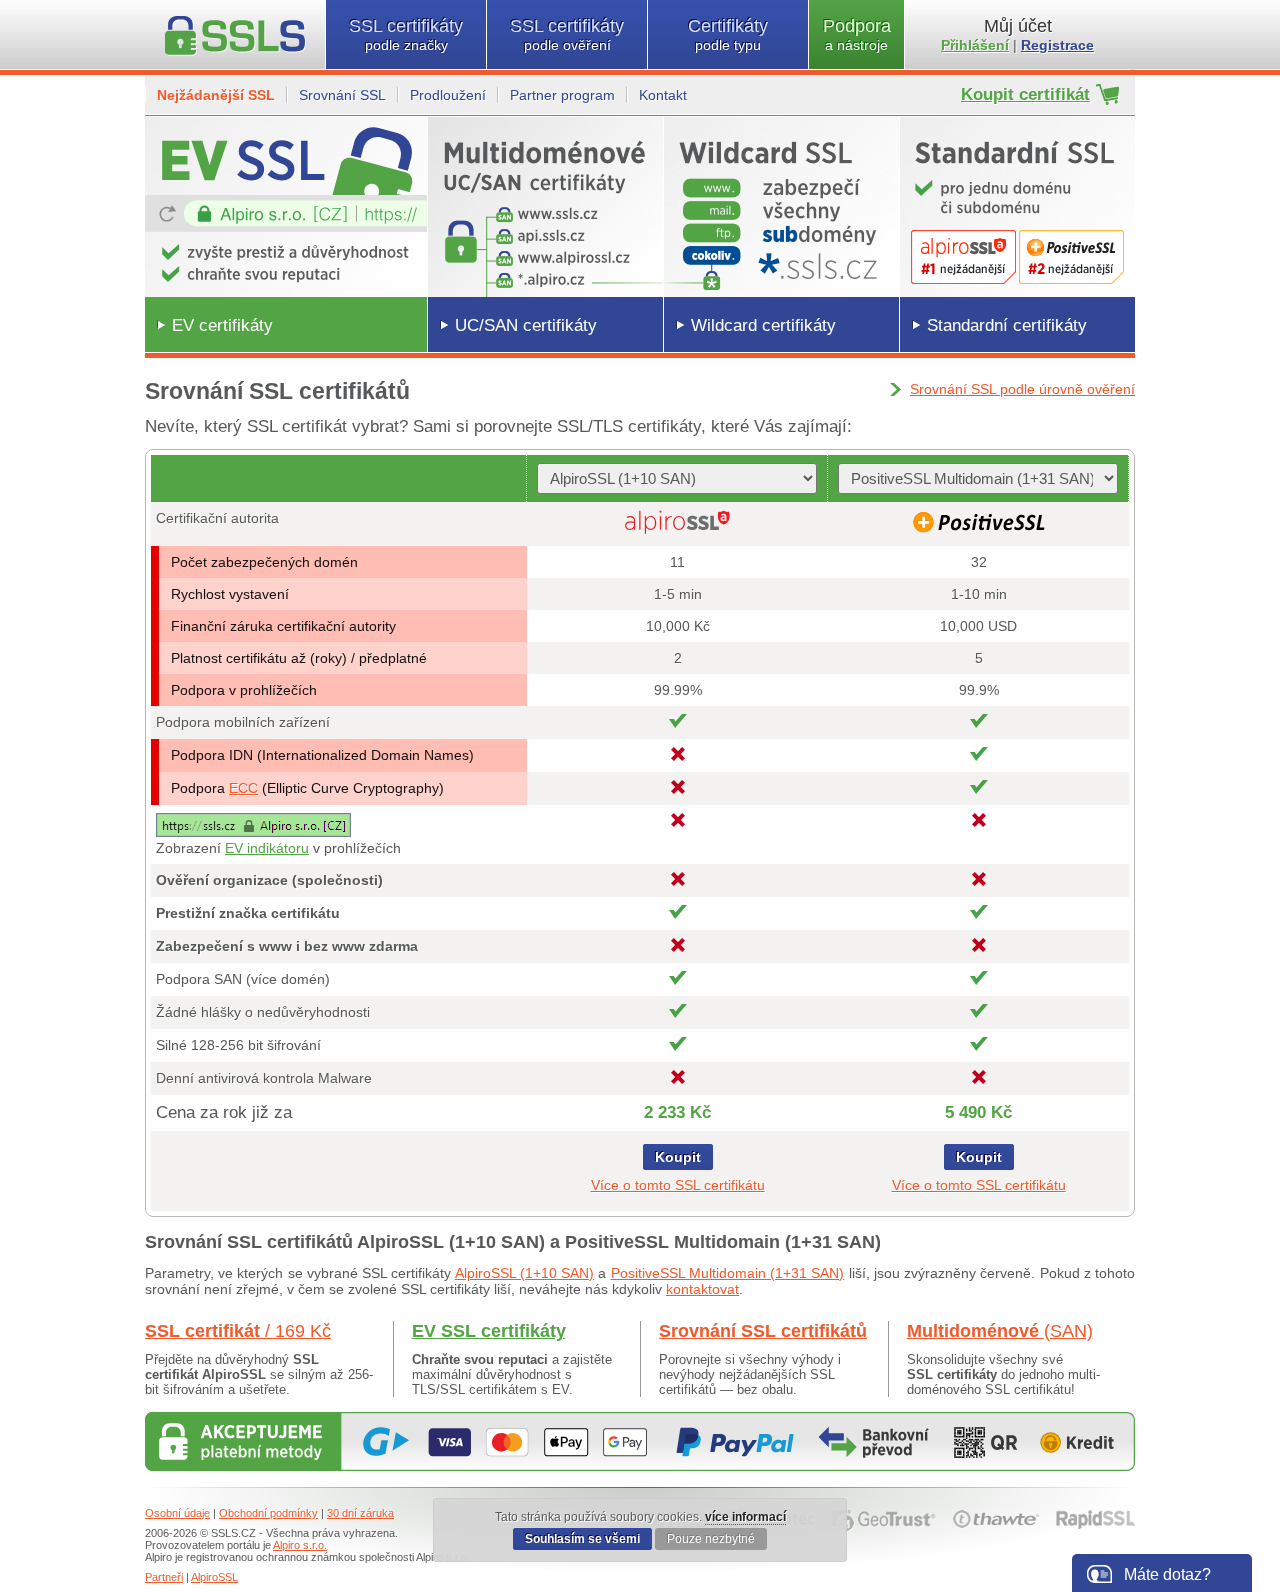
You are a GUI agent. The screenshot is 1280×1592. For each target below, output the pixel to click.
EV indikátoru (267, 848)
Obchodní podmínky (268, 1513)
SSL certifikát (238, 1331)
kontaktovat (702, 1289)
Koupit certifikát (1025, 94)
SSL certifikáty (406, 34)
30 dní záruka (360, 1513)
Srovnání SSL (342, 95)
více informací (745, 1517)
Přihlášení (975, 45)
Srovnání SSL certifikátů (763, 1331)
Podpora (857, 34)
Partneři (164, 1577)
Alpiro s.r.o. (300, 1545)
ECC (243, 788)
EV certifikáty (222, 325)
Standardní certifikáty (1007, 325)
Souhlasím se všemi (582, 1539)
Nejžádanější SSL (216, 95)
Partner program (562, 95)
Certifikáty (728, 34)
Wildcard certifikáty (763, 325)
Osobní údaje (177, 1513)
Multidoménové (1000, 1331)
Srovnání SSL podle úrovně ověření (1022, 389)
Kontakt (663, 95)
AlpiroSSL (214, 1577)
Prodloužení (448, 95)
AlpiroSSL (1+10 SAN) (524, 1273)
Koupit (678, 1157)
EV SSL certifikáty (489, 1331)
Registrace (1057, 45)
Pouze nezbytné (711, 1539)
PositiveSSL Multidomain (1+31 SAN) (728, 1273)
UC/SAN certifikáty (526, 325)
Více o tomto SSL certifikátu (678, 1185)
